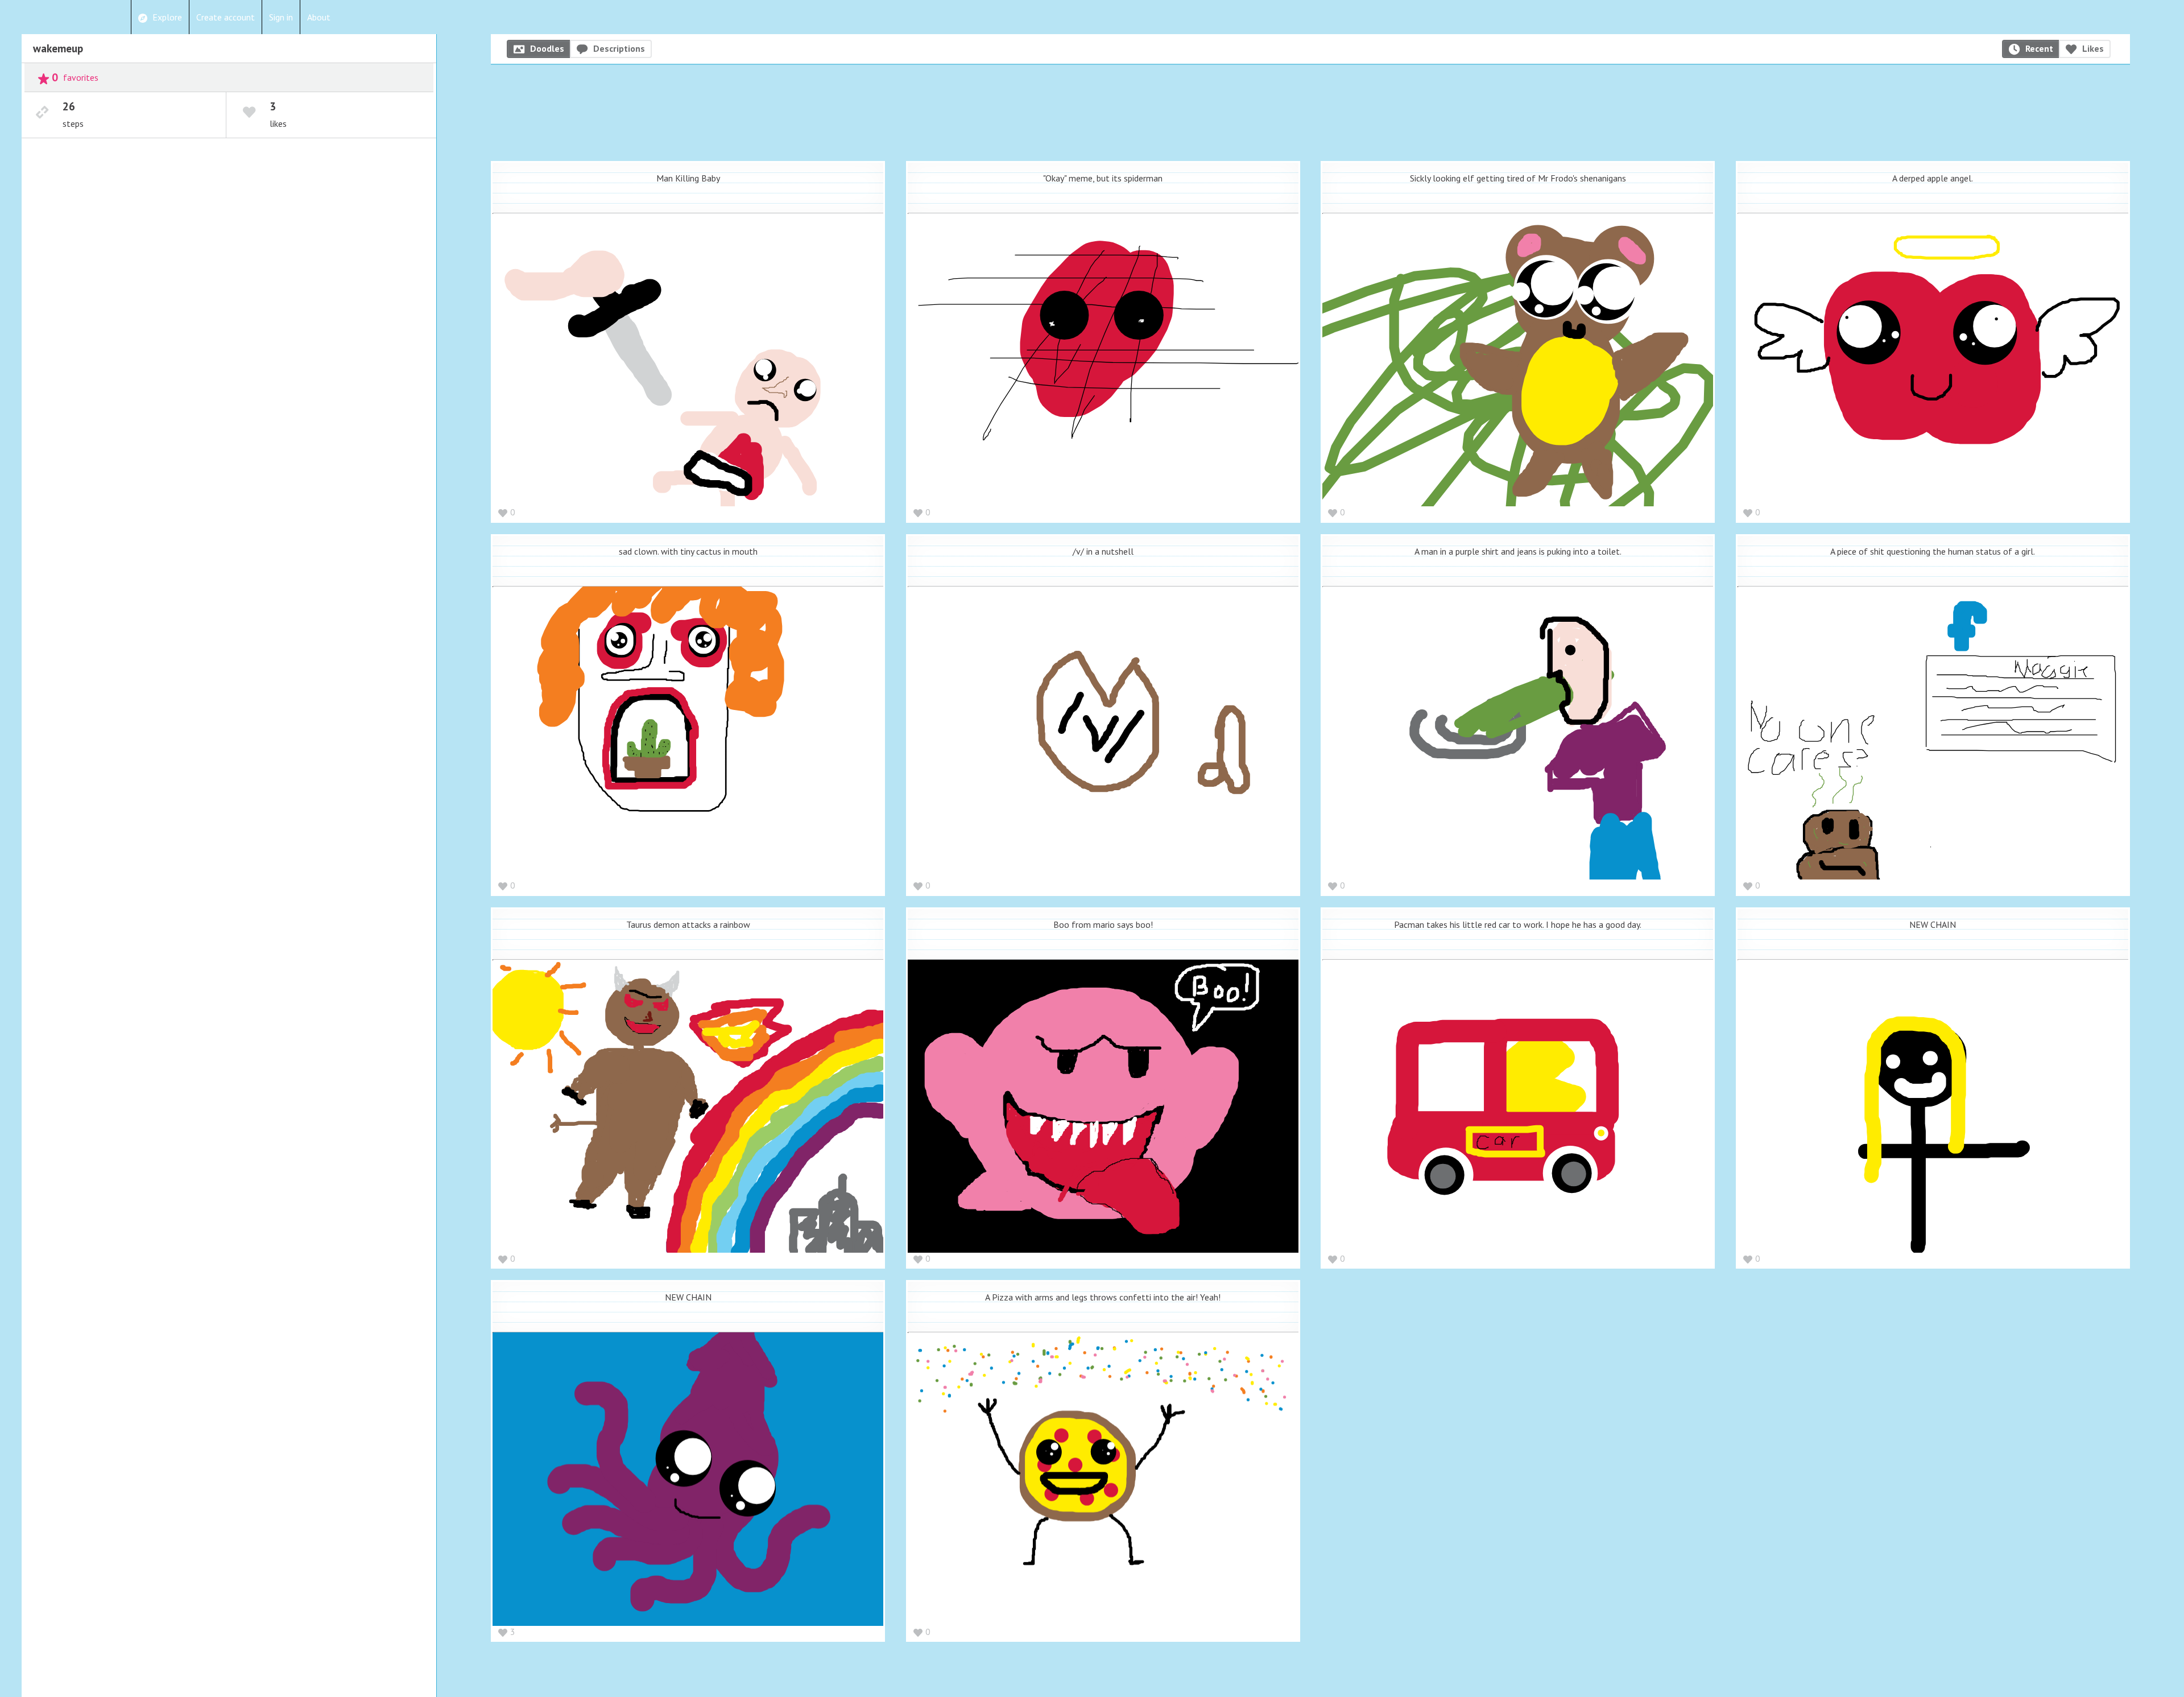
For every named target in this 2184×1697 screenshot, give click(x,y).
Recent (2039, 48)
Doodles (547, 48)
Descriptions (619, 48)
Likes (2093, 48)
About (319, 17)
